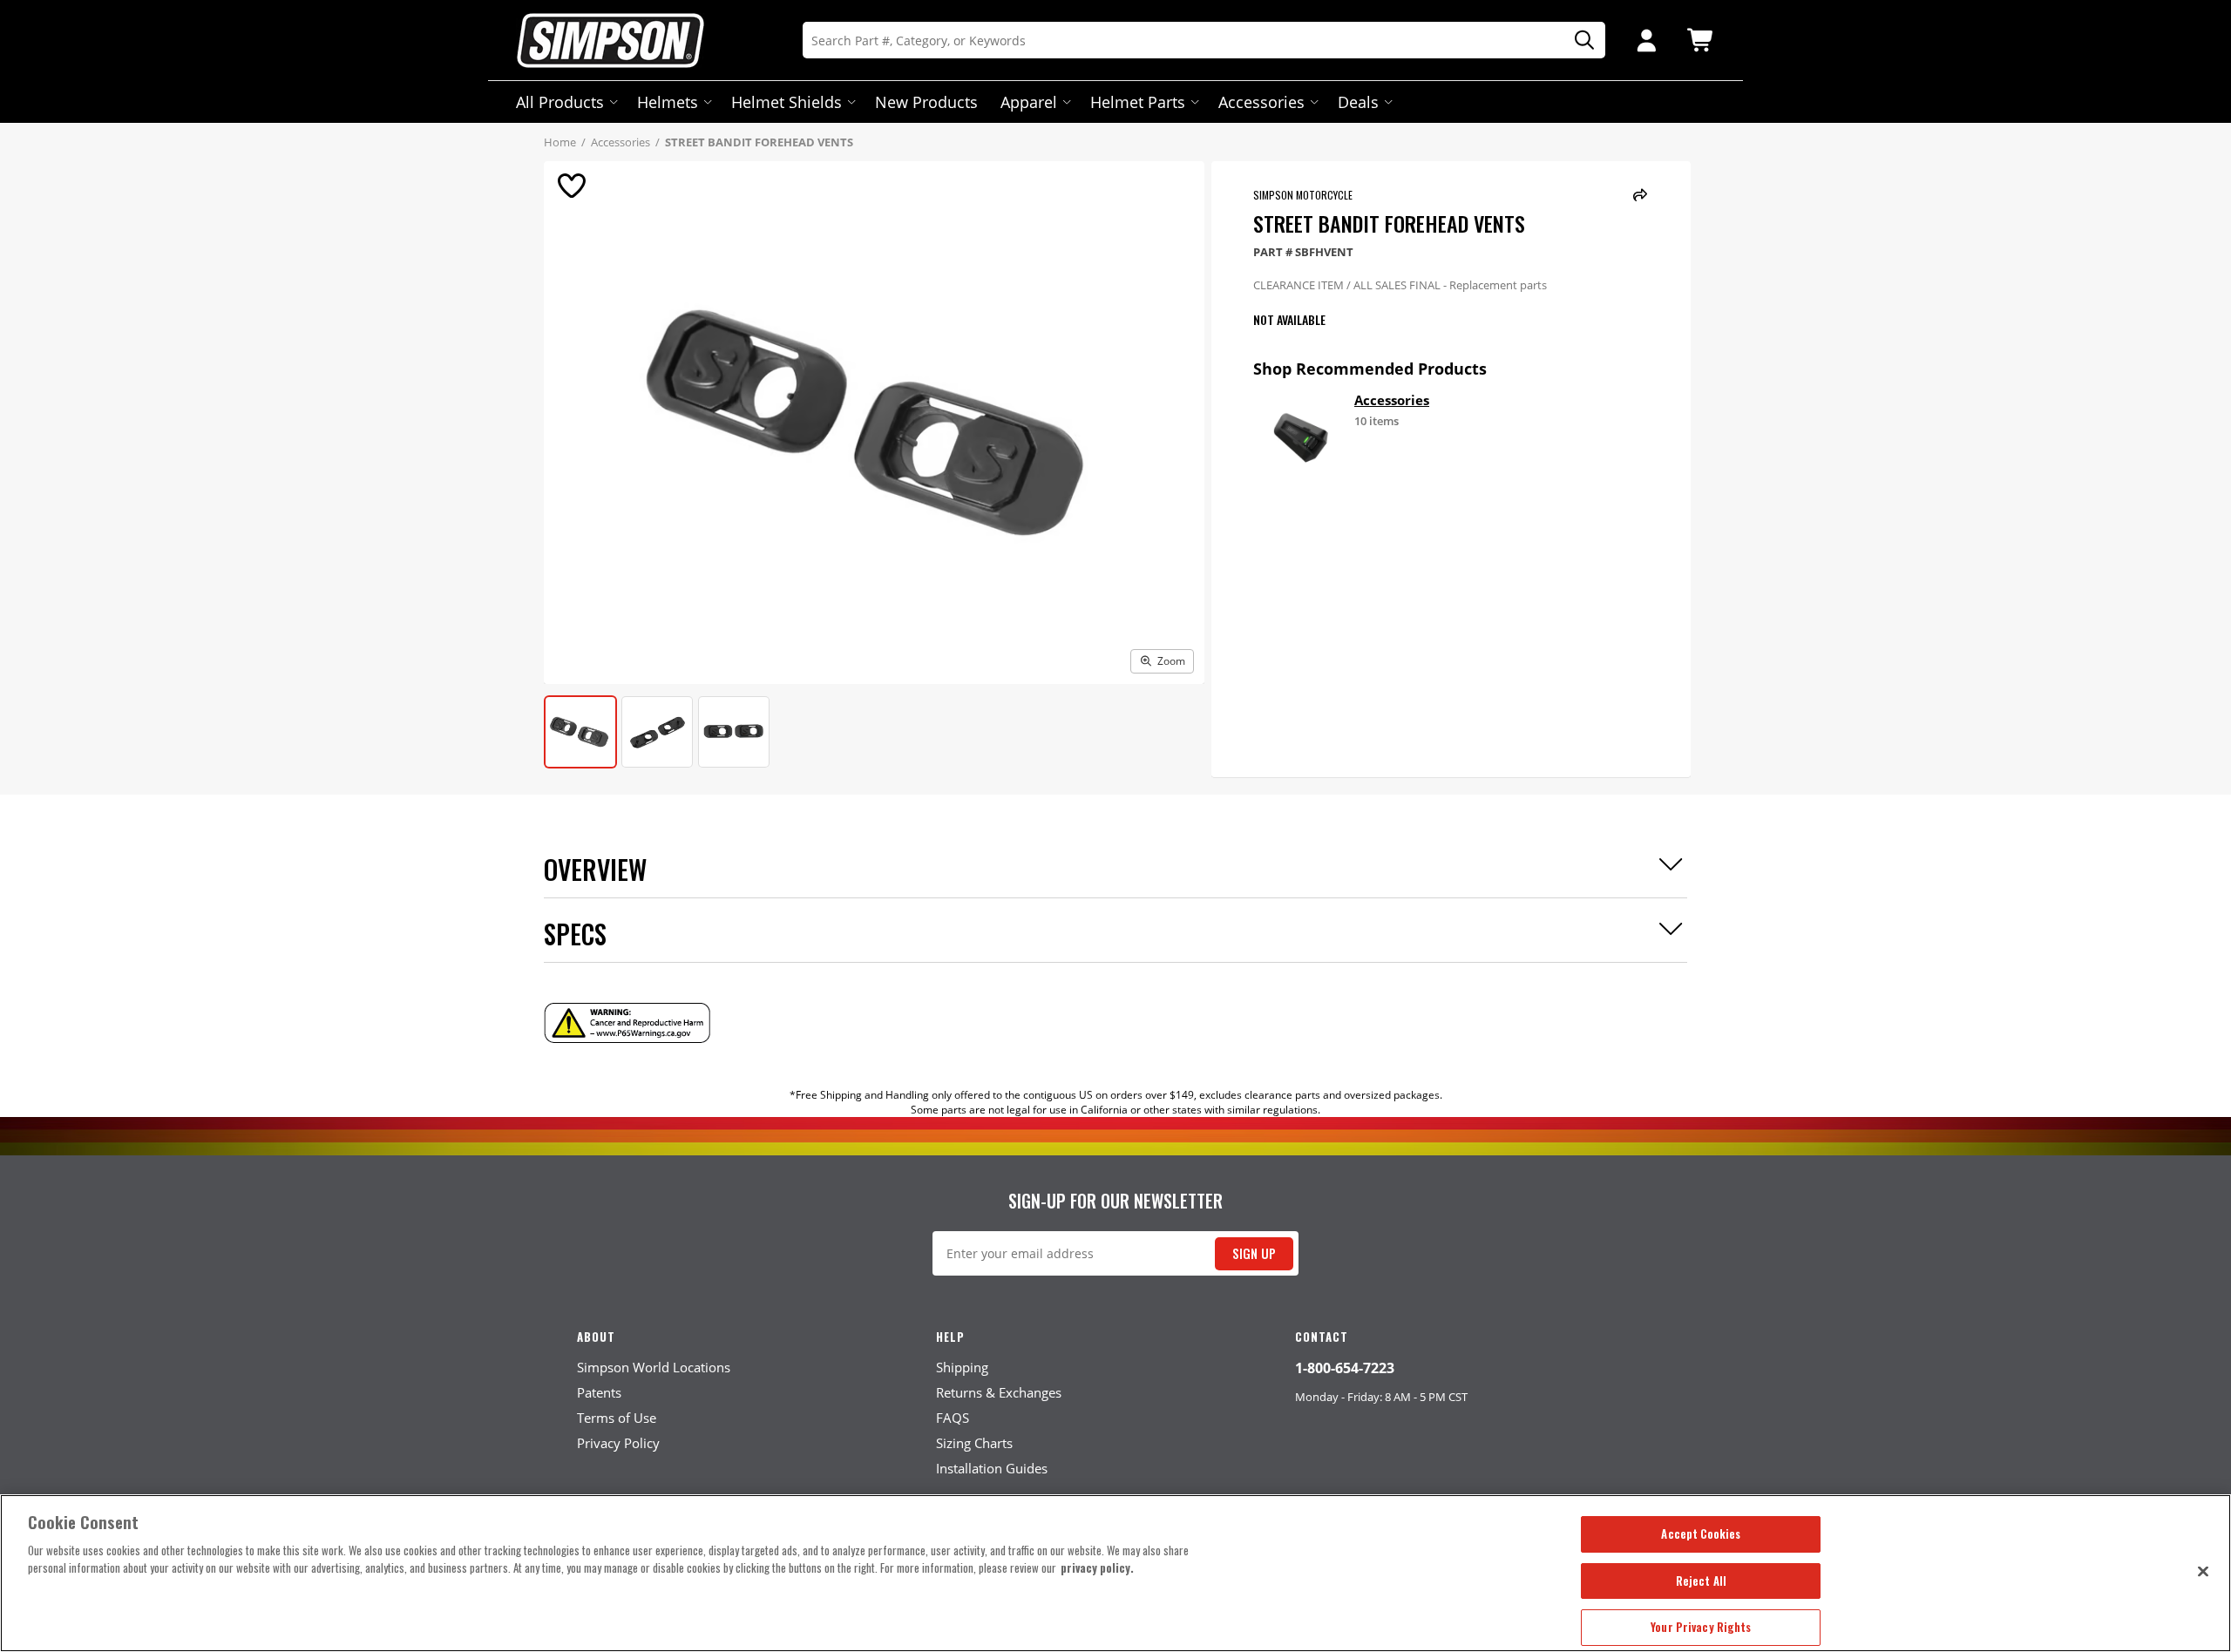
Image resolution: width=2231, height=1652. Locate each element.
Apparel (1029, 102)
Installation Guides (992, 1468)
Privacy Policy (618, 1443)
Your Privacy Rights (1701, 1627)
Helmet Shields (787, 102)
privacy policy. (1097, 1567)
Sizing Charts (974, 1443)
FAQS (953, 1418)
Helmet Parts (1138, 102)
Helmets (668, 102)
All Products (560, 102)
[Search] (1578, 41)
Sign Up (1254, 1253)
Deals (1358, 102)
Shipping (962, 1367)
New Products (926, 102)
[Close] (2203, 1571)
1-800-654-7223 (1345, 1368)
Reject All (1701, 1581)
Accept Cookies (1701, 1534)
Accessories (1261, 102)
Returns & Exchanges (999, 1392)
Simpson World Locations (654, 1367)
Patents (599, 1392)
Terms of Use (617, 1418)
